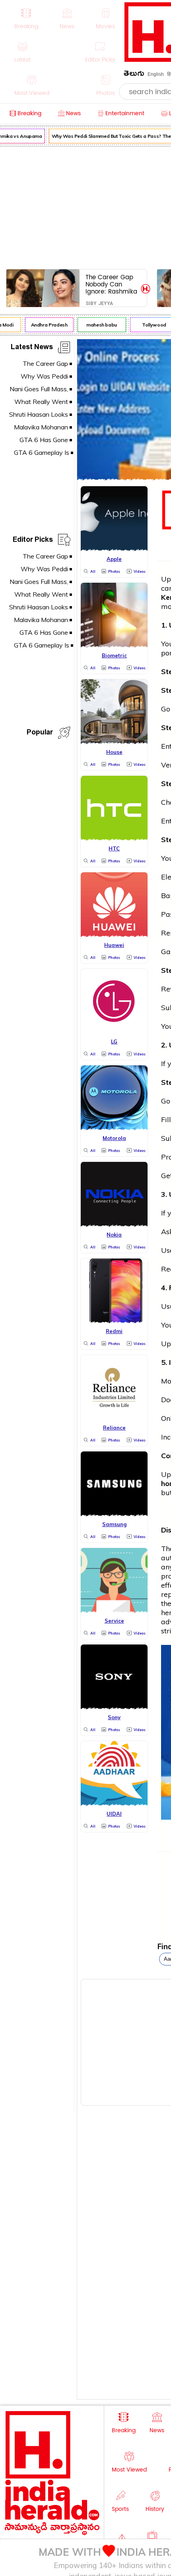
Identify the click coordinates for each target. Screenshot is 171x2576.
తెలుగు (134, 75)
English (156, 74)
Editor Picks (33, 541)
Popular (40, 733)
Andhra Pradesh (46, 325)
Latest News (32, 348)
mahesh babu (98, 325)
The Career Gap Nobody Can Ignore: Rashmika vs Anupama (111, 284)
